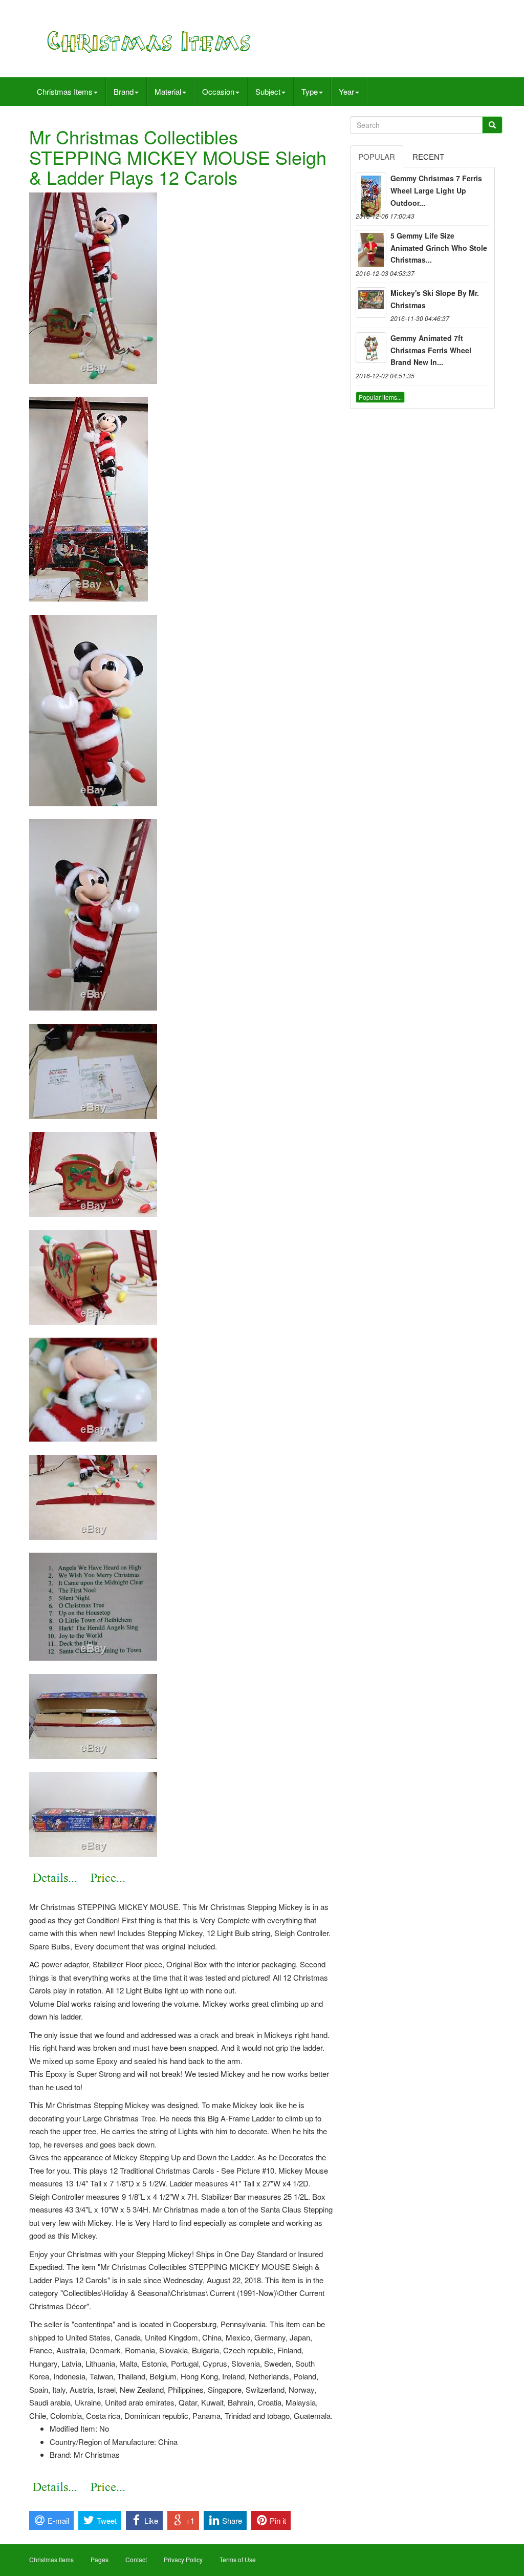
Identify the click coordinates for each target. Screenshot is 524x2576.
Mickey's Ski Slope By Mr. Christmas (435, 299)
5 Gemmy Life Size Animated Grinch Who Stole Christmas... (439, 248)
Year (346, 91)
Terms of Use (238, 2559)
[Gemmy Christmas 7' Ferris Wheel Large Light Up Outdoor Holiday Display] (371, 188)
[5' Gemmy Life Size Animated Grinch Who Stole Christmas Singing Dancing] (371, 245)
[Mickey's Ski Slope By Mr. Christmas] (371, 303)
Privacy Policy (183, 2559)
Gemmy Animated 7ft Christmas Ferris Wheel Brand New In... (431, 350)
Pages (100, 2559)
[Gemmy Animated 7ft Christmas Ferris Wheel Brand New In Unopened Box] (371, 348)
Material (168, 91)
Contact (136, 2559)
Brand (124, 91)
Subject (268, 91)
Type (310, 91)
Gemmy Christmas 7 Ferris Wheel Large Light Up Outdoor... (436, 190)
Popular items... (380, 397)
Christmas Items (65, 91)
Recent (428, 156)
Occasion (218, 91)
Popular (377, 156)
